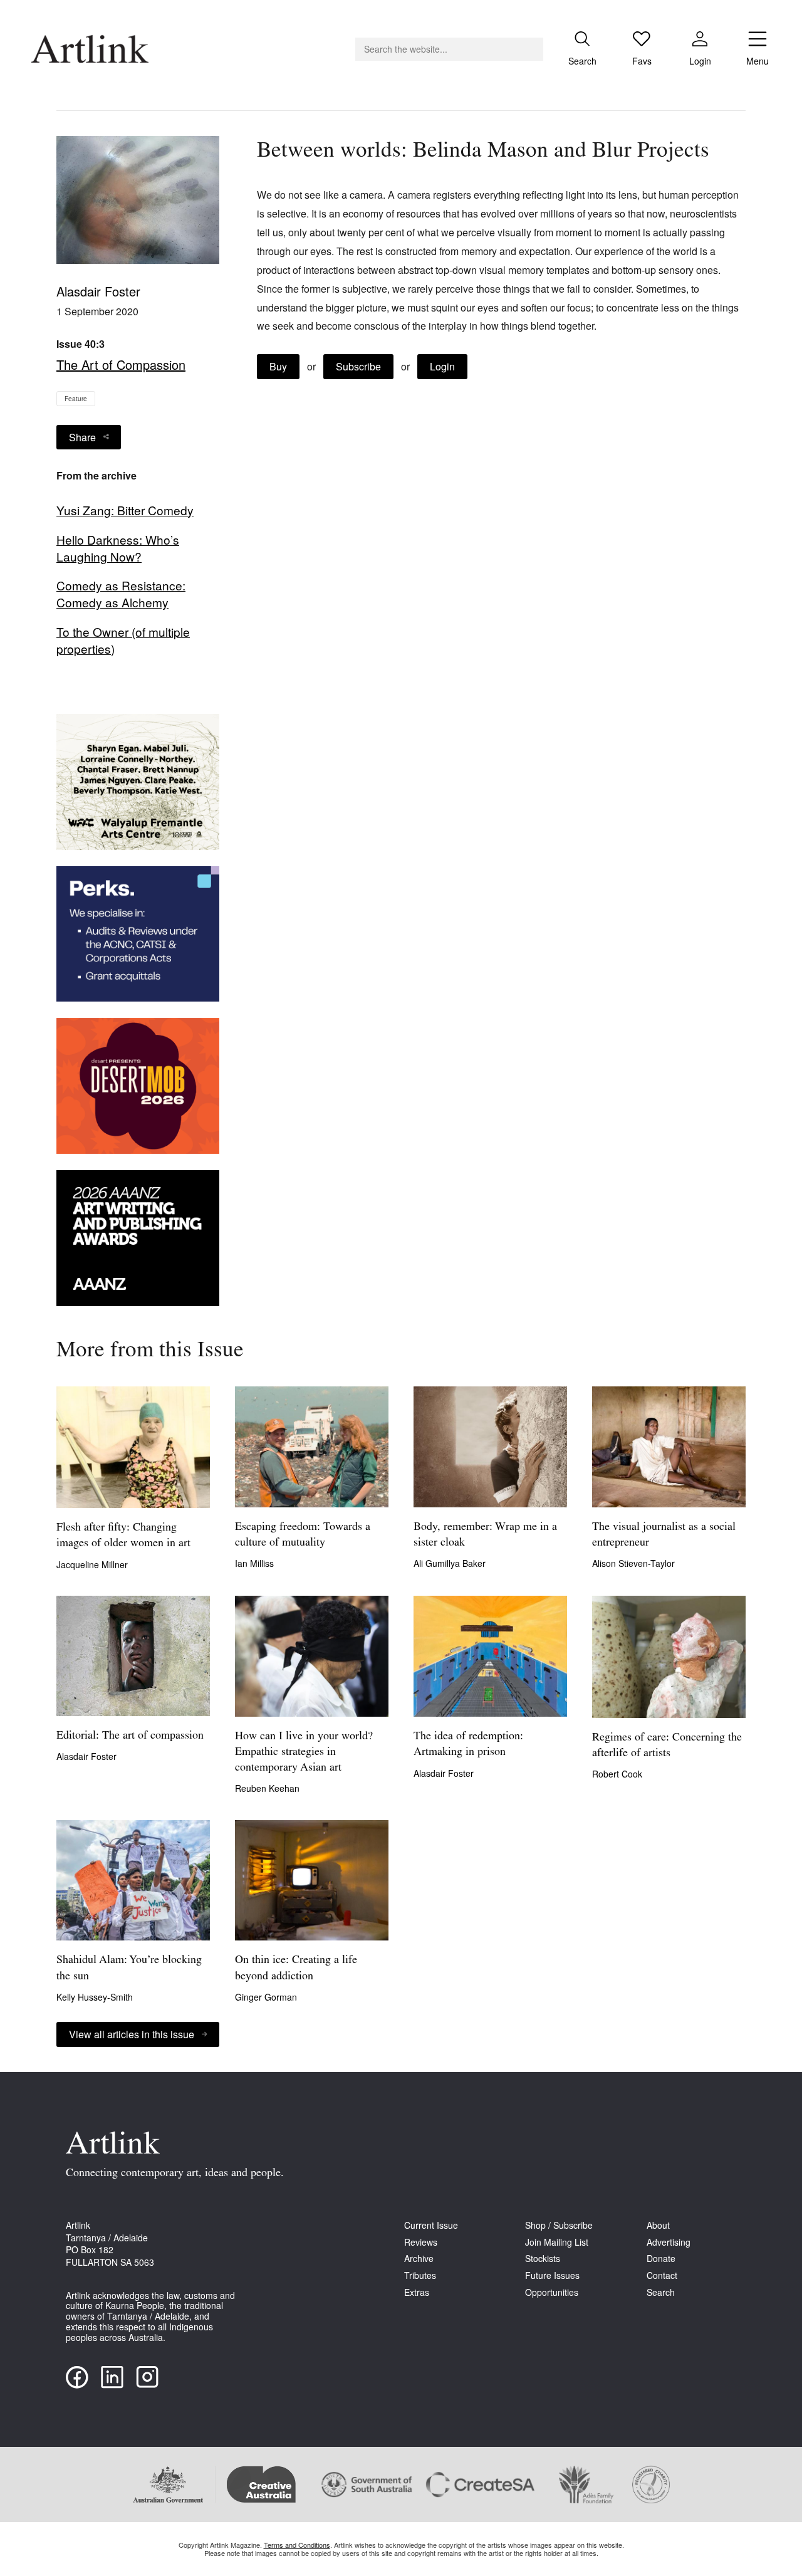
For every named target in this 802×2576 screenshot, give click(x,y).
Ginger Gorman (266, 1997)
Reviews (421, 2242)
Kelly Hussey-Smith (95, 1997)
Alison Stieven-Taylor (633, 1563)
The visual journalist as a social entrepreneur (664, 1535)
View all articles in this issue (132, 2034)
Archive (419, 2259)
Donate (661, 2259)
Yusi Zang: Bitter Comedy (125, 510)
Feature (76, 399)
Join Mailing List (557, 2242)
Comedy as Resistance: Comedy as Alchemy (121, 594)
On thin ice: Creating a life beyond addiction (296, 1968)
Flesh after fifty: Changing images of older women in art (123, 1536)
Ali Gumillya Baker (450, 1563)
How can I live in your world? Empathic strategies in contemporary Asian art (304, 1752)
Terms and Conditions (297, 2545)
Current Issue (431, 2225)
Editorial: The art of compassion (130, 1736)
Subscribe (358, 366)
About (658, 2225)
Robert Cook (617, 1774)
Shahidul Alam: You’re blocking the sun (129, 1968)
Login (442, 366)
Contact (662, 2275)
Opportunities (552, 2292)
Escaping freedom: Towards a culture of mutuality (303, 1535)
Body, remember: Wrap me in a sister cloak (485, 1535)
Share (82, 437)
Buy (278, 366)
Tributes (420, 2275)
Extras (417, 2292)
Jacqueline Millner (92, 1564)
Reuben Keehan (267, 1788)
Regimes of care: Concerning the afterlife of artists (667, 1746)
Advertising (669, 2242)
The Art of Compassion (121, 364)
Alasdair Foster (98, 291)
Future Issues (552, 2275)
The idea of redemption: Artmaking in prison (468, 1745)
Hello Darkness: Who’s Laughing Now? (118, 548)
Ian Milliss (254, 1563)
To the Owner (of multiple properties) (123, 640)
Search (661, 2292)
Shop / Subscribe (559, 2225)
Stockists (543, 2259)
